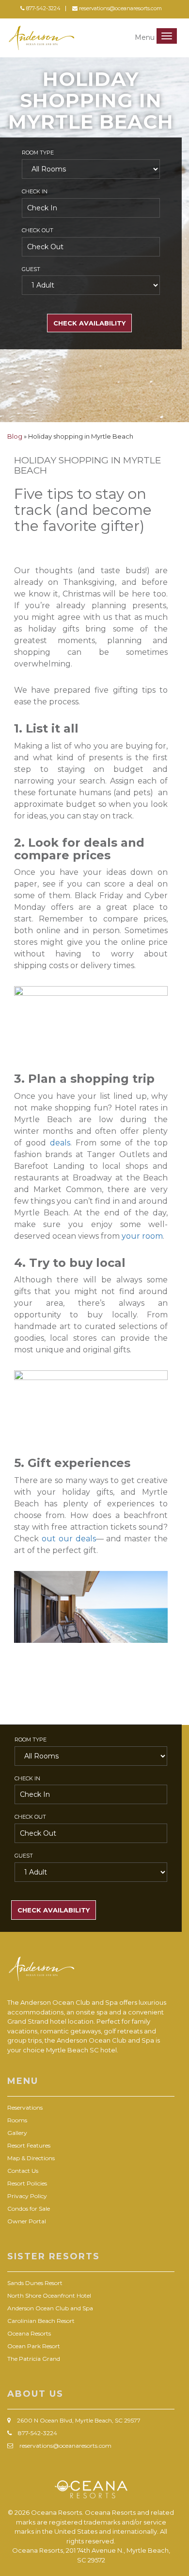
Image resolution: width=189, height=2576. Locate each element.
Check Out (38, 230)
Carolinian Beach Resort (41, 2321)
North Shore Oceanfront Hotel (49, 2295)
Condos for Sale (29, 2209)
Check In (35, 191)
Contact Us (23, 2171)
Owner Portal (27, 2221)
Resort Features (29, 2145)
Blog (16, 436)
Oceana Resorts (29, 2333)
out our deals (69, 1539)
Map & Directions (31, 2158)
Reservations (25, 2107)
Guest (31, 269)
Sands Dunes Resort (35, 2283)
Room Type (38, 153)
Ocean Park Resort (34, 2346)
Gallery (17, 2133)
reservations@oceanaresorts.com (120, 8)
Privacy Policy (27, 2196)
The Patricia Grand (34, 2359)
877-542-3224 (43, 8)
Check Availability (89, 323)
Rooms (17, 2120)
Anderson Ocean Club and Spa (50, 2308)
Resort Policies (27, 2183)
